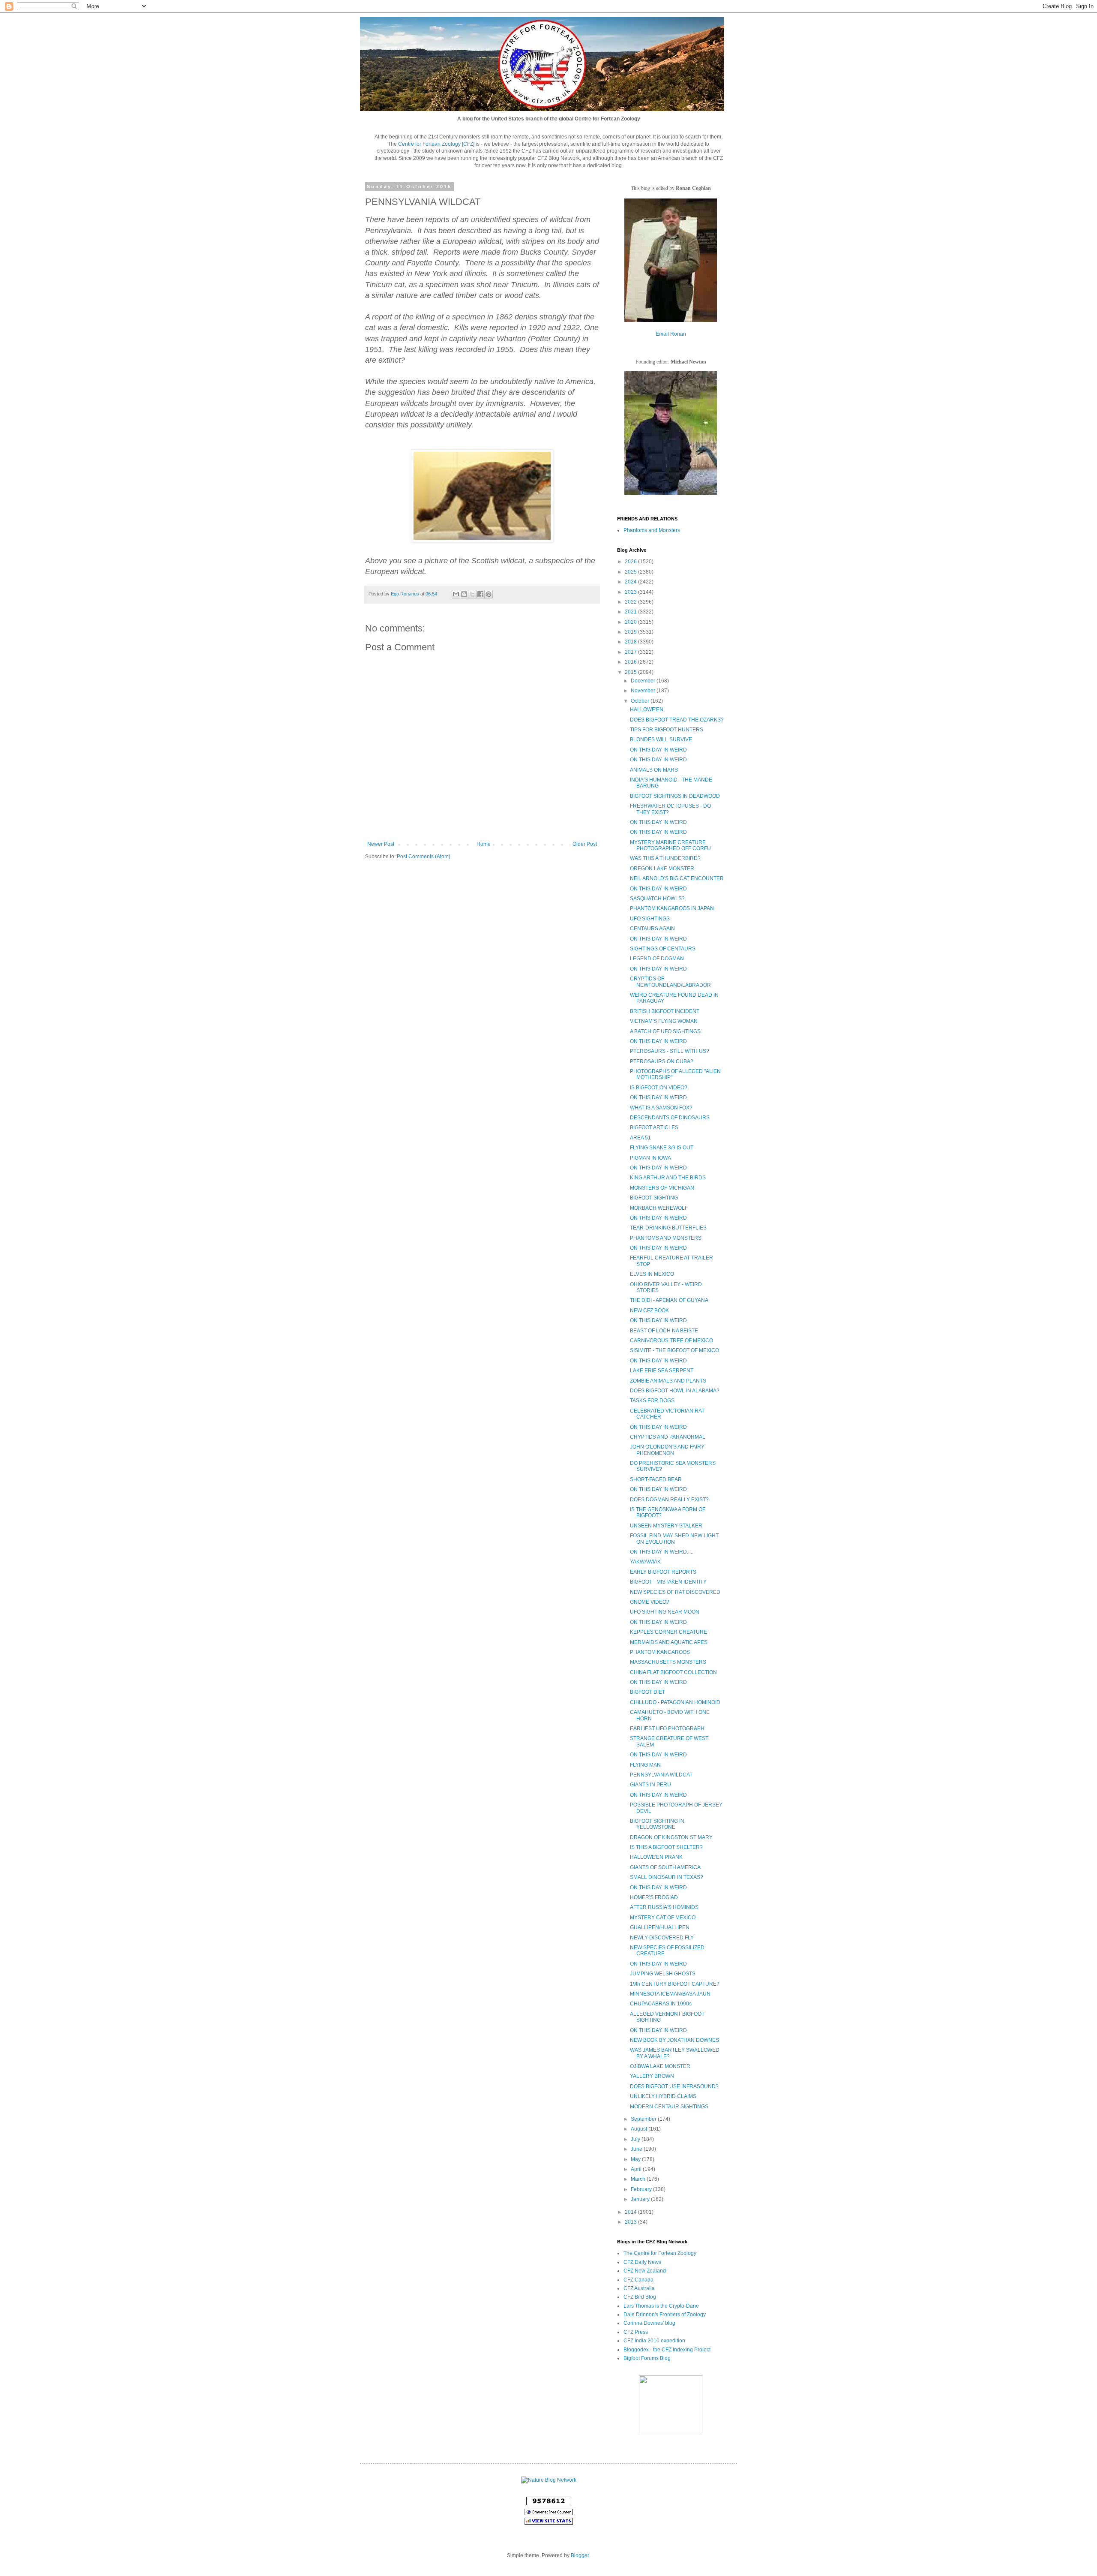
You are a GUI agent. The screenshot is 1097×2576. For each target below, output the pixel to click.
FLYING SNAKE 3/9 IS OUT (662, 1148)
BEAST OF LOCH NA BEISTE (664, 1331)
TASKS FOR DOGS (652, 1401)
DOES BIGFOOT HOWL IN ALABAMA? (675, 1391)
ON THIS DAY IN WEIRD (658, 750)
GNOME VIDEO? (650, 1602)
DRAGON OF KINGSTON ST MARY (671, 1837)
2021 (631, 612)
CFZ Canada (638, 2280)
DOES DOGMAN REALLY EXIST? (669, 1500)
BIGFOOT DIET (647, 1692)
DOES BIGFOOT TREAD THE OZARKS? (677, 720)
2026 (631, 562)
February (642, 2189)
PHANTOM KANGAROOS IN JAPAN (672, 908)
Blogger (580, 2555)
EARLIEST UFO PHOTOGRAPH (667, 1728)
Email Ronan (671, 334)
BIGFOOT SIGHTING (654, 1198)
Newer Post (381, 844)
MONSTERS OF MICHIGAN (662, 1188)
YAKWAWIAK (645, 1562)
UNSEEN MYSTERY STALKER (666, 1526)
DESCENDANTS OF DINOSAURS (670, 1118)
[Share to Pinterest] (489, 594)
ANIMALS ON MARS (654, 770)
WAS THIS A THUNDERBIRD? (665, 858)
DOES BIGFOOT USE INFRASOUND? (674, 2086)
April (637, 2169)
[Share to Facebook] (480, 594)
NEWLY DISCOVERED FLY (662, 1938)
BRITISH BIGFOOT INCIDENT (665, 1011)
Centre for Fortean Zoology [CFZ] (436, 144)
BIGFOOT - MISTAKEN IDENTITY (668, 1582)
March (639, 2179)
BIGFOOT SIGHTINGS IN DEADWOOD (675, 796)
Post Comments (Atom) (424, 857)
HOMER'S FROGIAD (654, 1897)
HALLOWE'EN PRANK (656, 1857)
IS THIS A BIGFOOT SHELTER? (666, 1847)
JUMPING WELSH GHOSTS (663, 1974)
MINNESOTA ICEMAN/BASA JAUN (670, 1994)
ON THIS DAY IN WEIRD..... (662, 1552)
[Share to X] (472, 594)
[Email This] (456, 594)
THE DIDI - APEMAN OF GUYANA (669, 1300)
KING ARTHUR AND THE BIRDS (668, 1178)
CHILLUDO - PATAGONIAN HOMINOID (675, 1702)
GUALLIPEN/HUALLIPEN (660, 1927)
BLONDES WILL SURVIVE (661, 739)
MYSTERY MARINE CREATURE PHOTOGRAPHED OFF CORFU (670, 845)
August (640, 2129)
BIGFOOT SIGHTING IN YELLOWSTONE (657, 1824)
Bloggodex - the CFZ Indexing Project (667, 2350)
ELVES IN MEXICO (652, 1274)
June (637, 2149)
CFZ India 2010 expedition (654, 2341)
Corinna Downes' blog (649, 2323)
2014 (631, 2212)
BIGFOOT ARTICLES (654, 1127)
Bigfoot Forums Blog (647, 2358)
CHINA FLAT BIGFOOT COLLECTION (673, 1672)
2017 (631, 652)
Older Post (585, 844)
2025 (631, 572)
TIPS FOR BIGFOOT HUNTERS (667, 730)
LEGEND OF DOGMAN (657, 959)
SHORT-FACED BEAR (656, 1479)
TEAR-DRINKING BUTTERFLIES (668, 1228)
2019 (631, 632)
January (641, 2199)
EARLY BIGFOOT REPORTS (663, 1572)
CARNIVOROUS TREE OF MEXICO (671, 1341)
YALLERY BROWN (652, 2076)
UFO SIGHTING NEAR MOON (665, 1612)
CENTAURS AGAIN (652, 929)
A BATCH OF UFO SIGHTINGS (665, 1031)
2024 (631, 582)
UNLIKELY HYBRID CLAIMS (663, 2096)
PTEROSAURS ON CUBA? (662, 1061)
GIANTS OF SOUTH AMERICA (665, 1867)
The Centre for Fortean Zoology (660, 2253)
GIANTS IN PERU (650, 1785)
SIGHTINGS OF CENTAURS (663, 949)
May (636, 2159)
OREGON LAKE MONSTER (662, 869)
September (644, 2119)
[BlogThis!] (464, 594)
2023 (631, 592)
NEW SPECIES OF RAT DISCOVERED (675, 1592)
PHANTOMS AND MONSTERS (666, 1238)
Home (484, 844)
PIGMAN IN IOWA (650, 1158)
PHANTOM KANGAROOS (660, 1652)
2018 (631, 642)
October (641, 701)
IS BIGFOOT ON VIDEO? (659, 1088)
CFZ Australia (639, 2288)
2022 (631, 602)
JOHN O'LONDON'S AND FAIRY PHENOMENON (667, 1450)
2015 (631, 672)
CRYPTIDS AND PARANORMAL (668, 1437)
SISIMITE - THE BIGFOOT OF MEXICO (674, 1350)
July (636, 2139)
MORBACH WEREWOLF (659, 1208)
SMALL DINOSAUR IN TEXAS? (667, 1877)
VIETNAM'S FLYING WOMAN (664, 1021)
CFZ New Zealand (645, 2271)
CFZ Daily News (642, 2262)
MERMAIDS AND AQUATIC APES (669, 1642)
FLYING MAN (645, 1765)
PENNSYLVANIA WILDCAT (661, 1775)
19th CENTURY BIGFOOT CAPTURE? (675, 1984)
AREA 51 (640, 1138)
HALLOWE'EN (647, 709)
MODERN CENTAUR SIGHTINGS (669, 2107)
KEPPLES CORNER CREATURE (668, 1632)
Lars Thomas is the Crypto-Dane (661, 2306)
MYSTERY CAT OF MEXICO (663, 1918)
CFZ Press (636, 2332)
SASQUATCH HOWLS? (657, 899)
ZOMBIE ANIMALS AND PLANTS (668, 1381)
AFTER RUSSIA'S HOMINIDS (664, 1907)
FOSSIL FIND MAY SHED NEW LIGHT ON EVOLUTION (674, 1539)
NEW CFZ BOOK (649, 1311)
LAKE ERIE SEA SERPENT (662, 1371)
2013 (631, 2222)
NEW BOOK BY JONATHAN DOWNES (674, 2040)
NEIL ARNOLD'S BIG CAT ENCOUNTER (677, 878)
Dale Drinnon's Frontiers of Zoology (665, 2314)
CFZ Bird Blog (640, 2297)
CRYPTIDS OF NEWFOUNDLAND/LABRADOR (670, 982)
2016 (631, 662)
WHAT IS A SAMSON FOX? (661, 1108)
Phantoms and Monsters (652, 530)
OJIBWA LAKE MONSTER (660, 2066)
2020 (631, 622)
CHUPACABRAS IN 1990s (661, 2004)
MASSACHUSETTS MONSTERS (668, 1662)
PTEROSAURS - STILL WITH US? (670, 1051)
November (644, 691)
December (644, 681)
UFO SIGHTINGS (650, 919)
